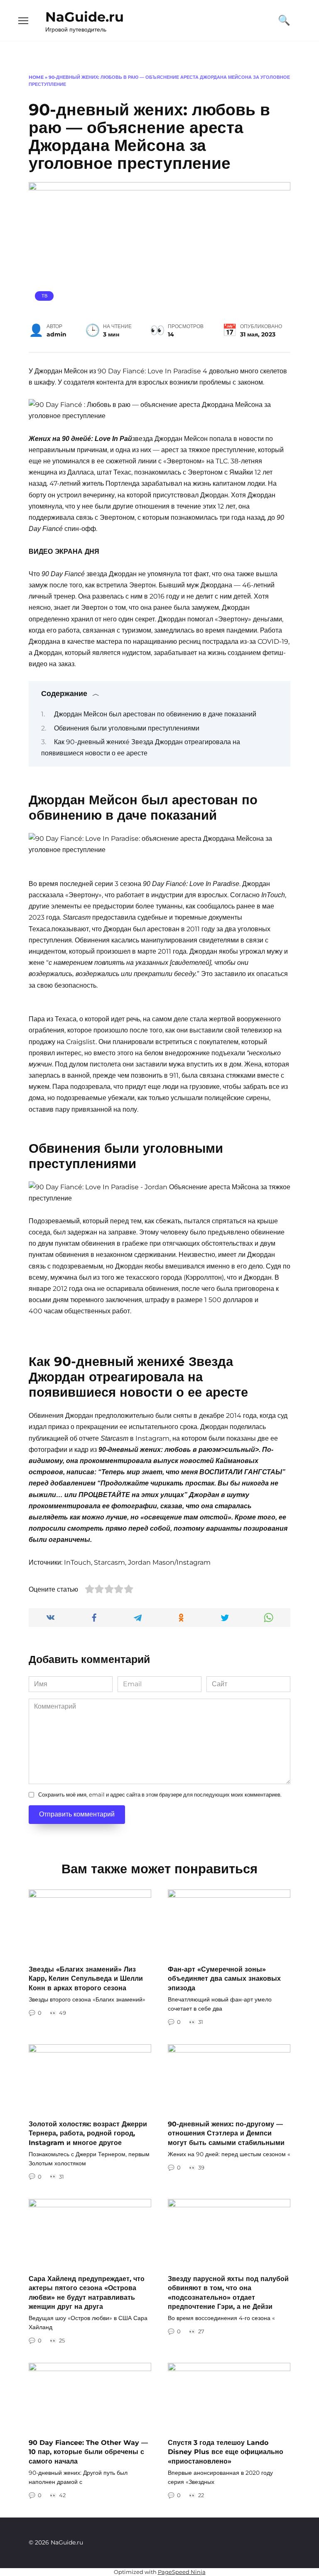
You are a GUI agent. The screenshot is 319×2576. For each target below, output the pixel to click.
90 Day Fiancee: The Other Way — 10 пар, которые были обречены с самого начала (88, 2452)
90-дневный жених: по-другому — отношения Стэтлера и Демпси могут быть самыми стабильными (226, 2133)
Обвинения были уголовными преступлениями (127, 728)
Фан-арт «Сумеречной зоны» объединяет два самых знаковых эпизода (224, 1979)
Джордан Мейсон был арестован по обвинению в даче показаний (155, 714)
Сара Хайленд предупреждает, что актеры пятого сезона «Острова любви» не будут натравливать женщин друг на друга (87, 2292)
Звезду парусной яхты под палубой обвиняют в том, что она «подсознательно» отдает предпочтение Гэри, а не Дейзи (228, 2292)
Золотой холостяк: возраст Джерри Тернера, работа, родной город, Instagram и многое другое (88, 2133)
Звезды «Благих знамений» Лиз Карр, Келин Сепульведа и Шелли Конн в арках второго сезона (86, 1979)
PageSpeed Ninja (182, 2572)
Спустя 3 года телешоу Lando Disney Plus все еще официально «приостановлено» (226, 2452)
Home (36, 77)
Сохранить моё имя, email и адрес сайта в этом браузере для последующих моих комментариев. (160, 1795)
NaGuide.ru (85, 17)
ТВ (44, 296)
